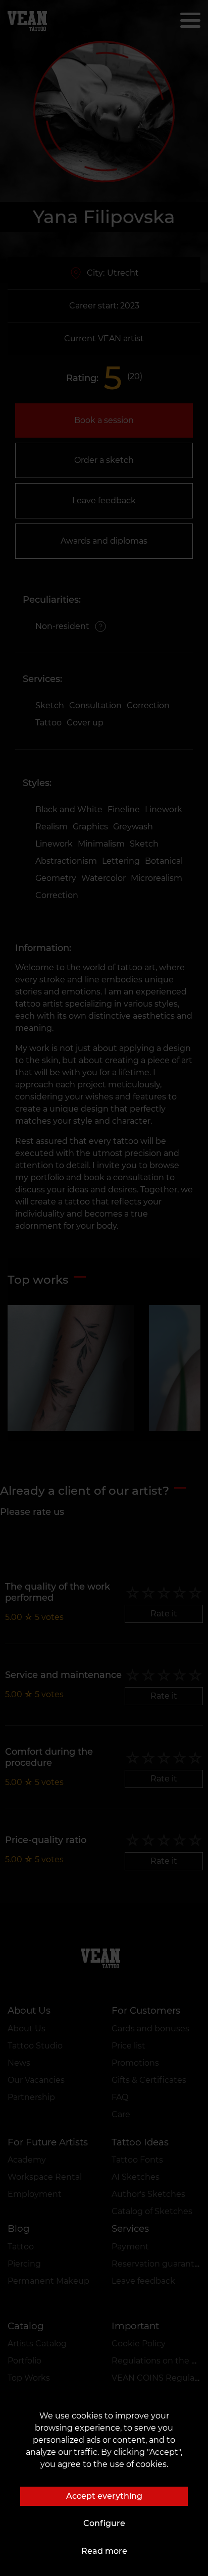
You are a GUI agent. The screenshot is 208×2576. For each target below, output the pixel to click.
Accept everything (104, 2496)
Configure (104, 2523)
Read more (104, 2551)
